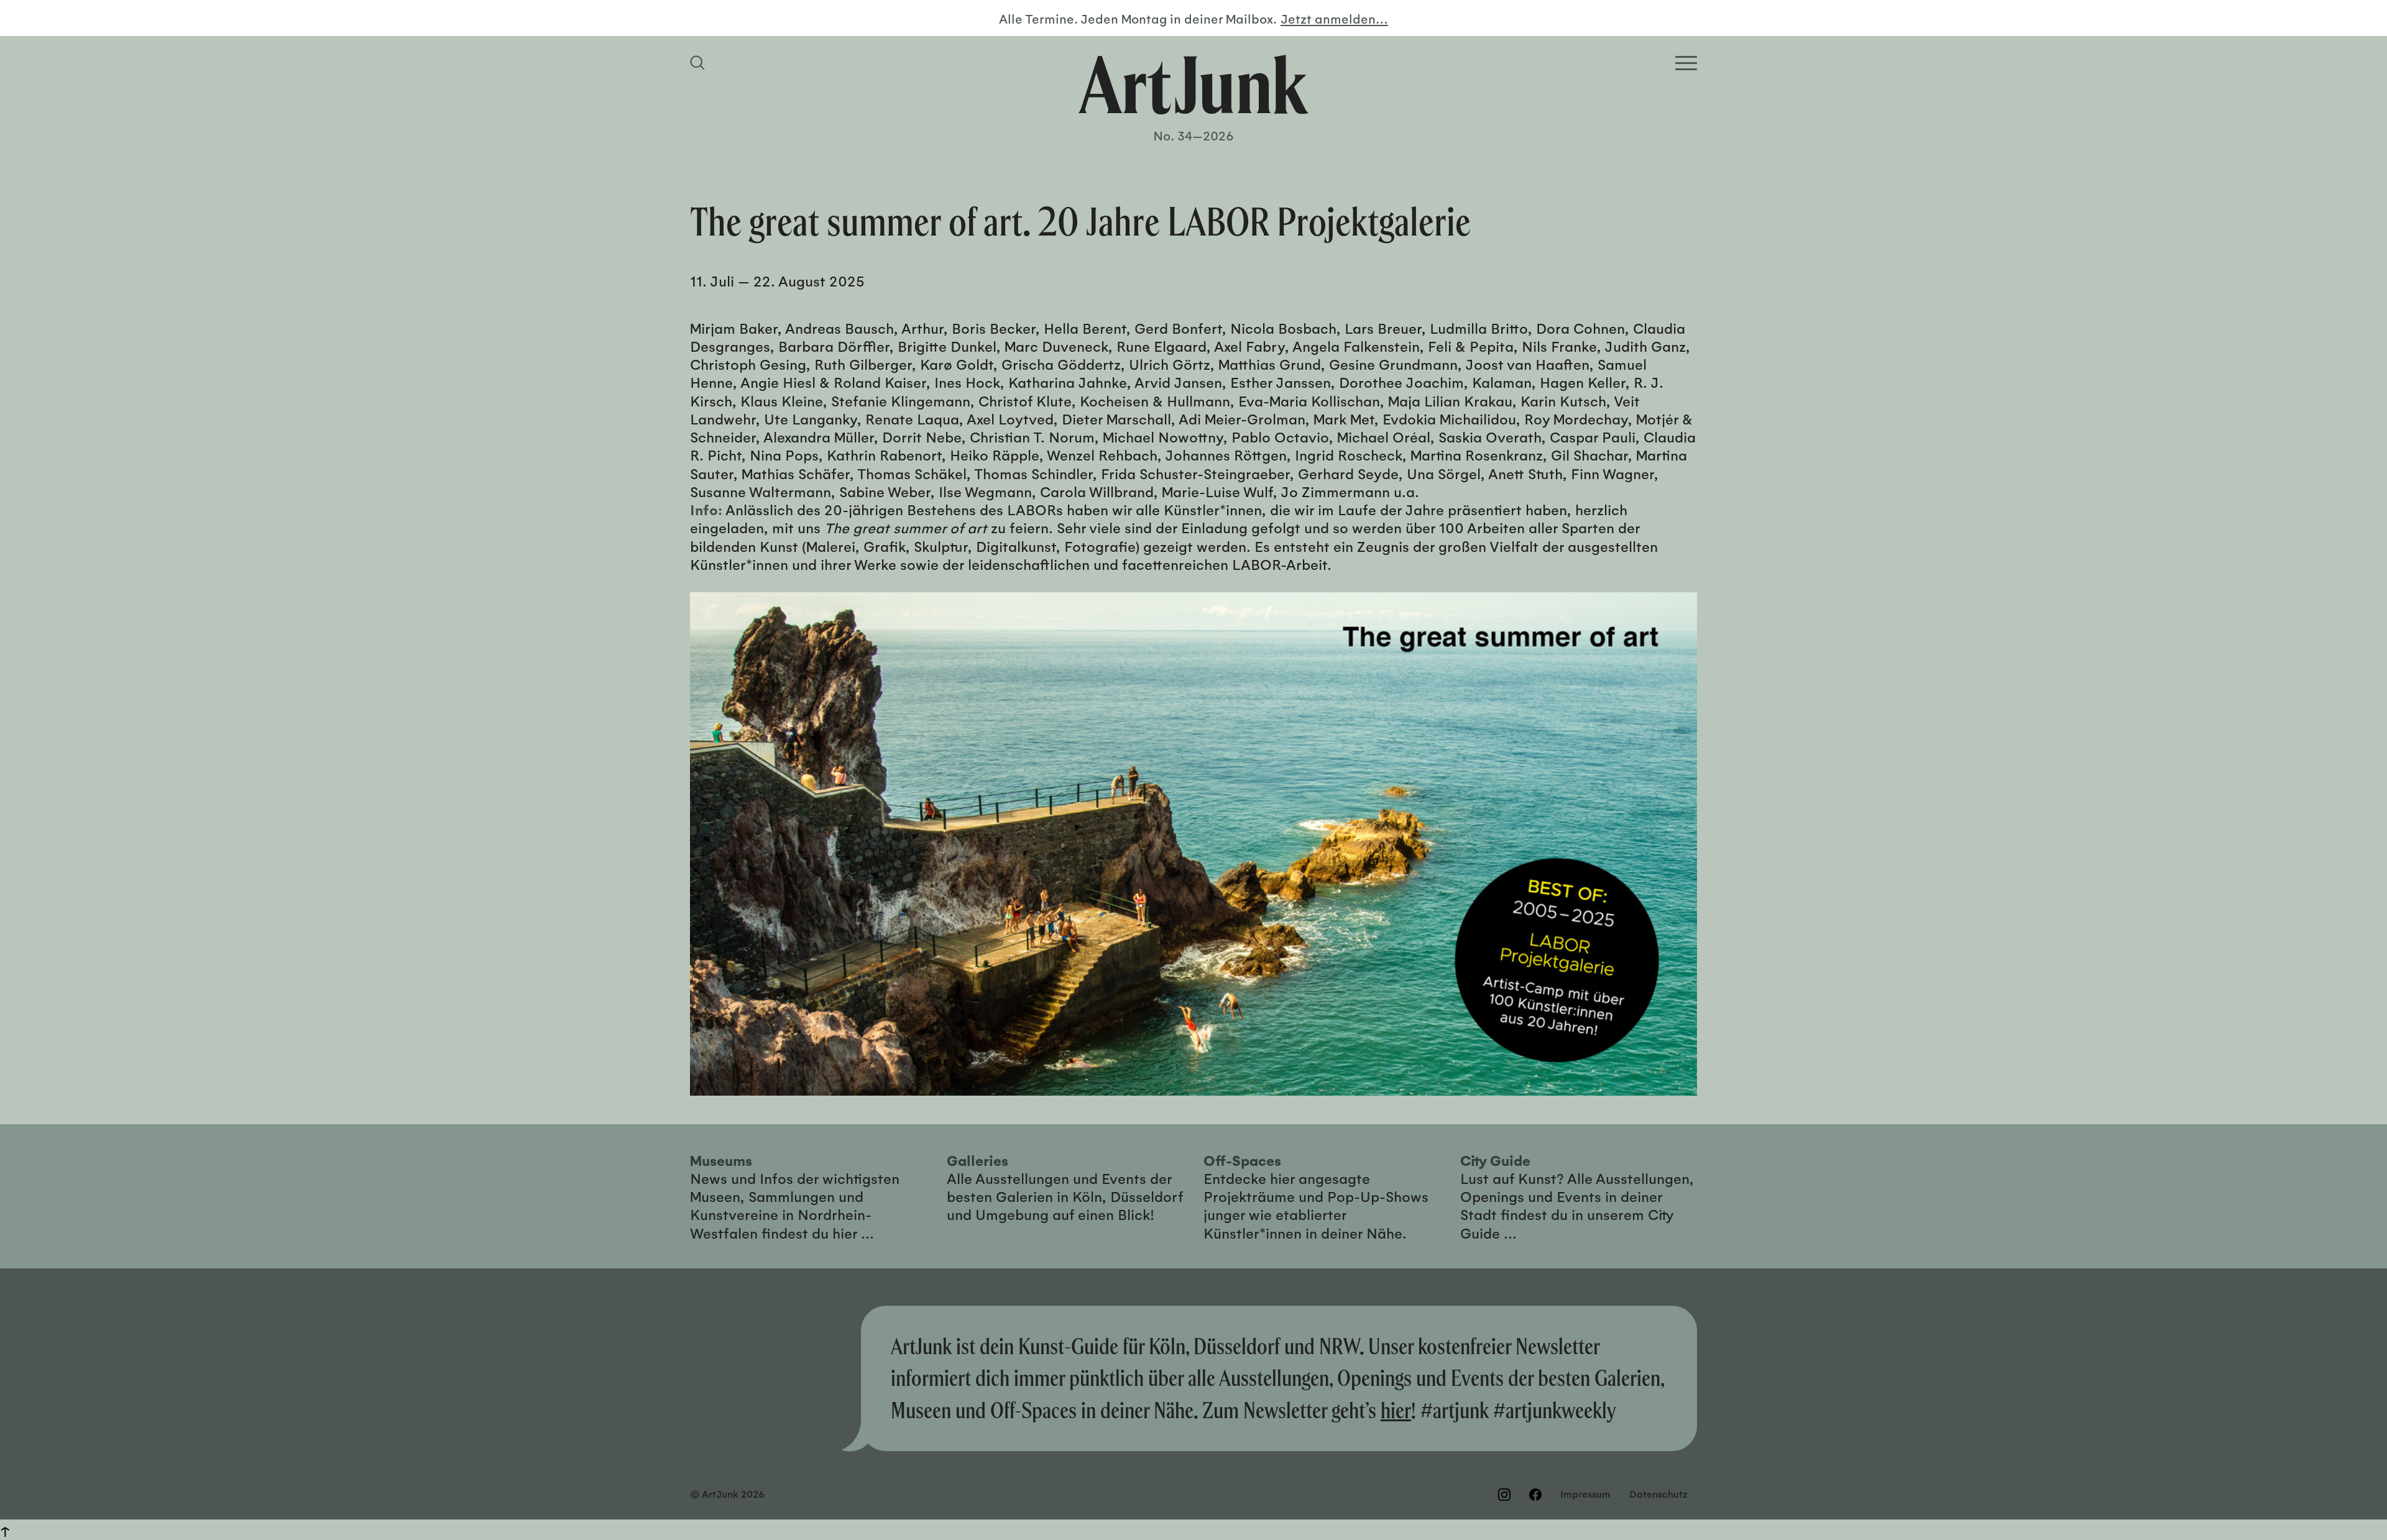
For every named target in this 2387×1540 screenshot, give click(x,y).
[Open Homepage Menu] (1686, 63)
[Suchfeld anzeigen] (699, 63)
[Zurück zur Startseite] (1193, 85)
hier (1396, 1410)
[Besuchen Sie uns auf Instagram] (1504, 1495)
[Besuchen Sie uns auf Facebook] (1535, 1495)
